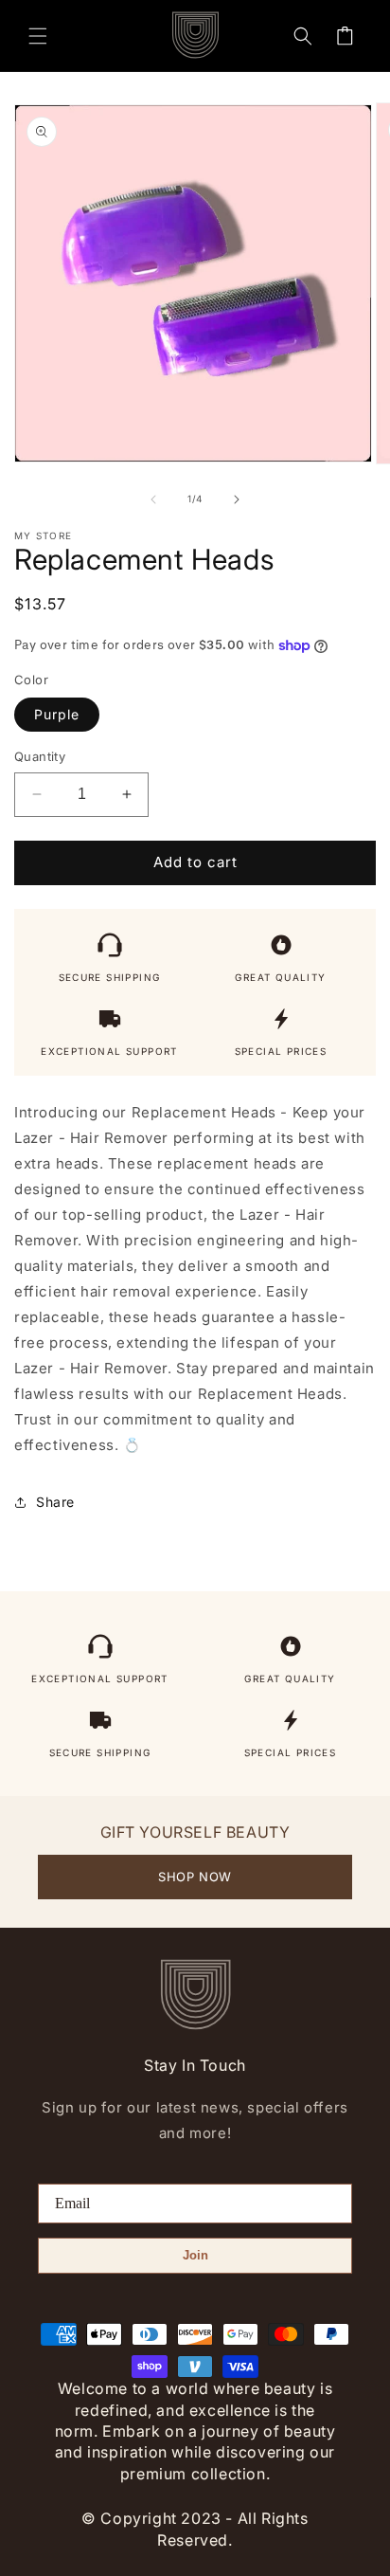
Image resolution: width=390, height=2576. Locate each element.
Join (195, 2255)
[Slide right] (237, 499)
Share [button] (55, 1502)
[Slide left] (153, 499)
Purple (57, 714)
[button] (38, 36)
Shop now (195, 1877)
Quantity (40, 756)
